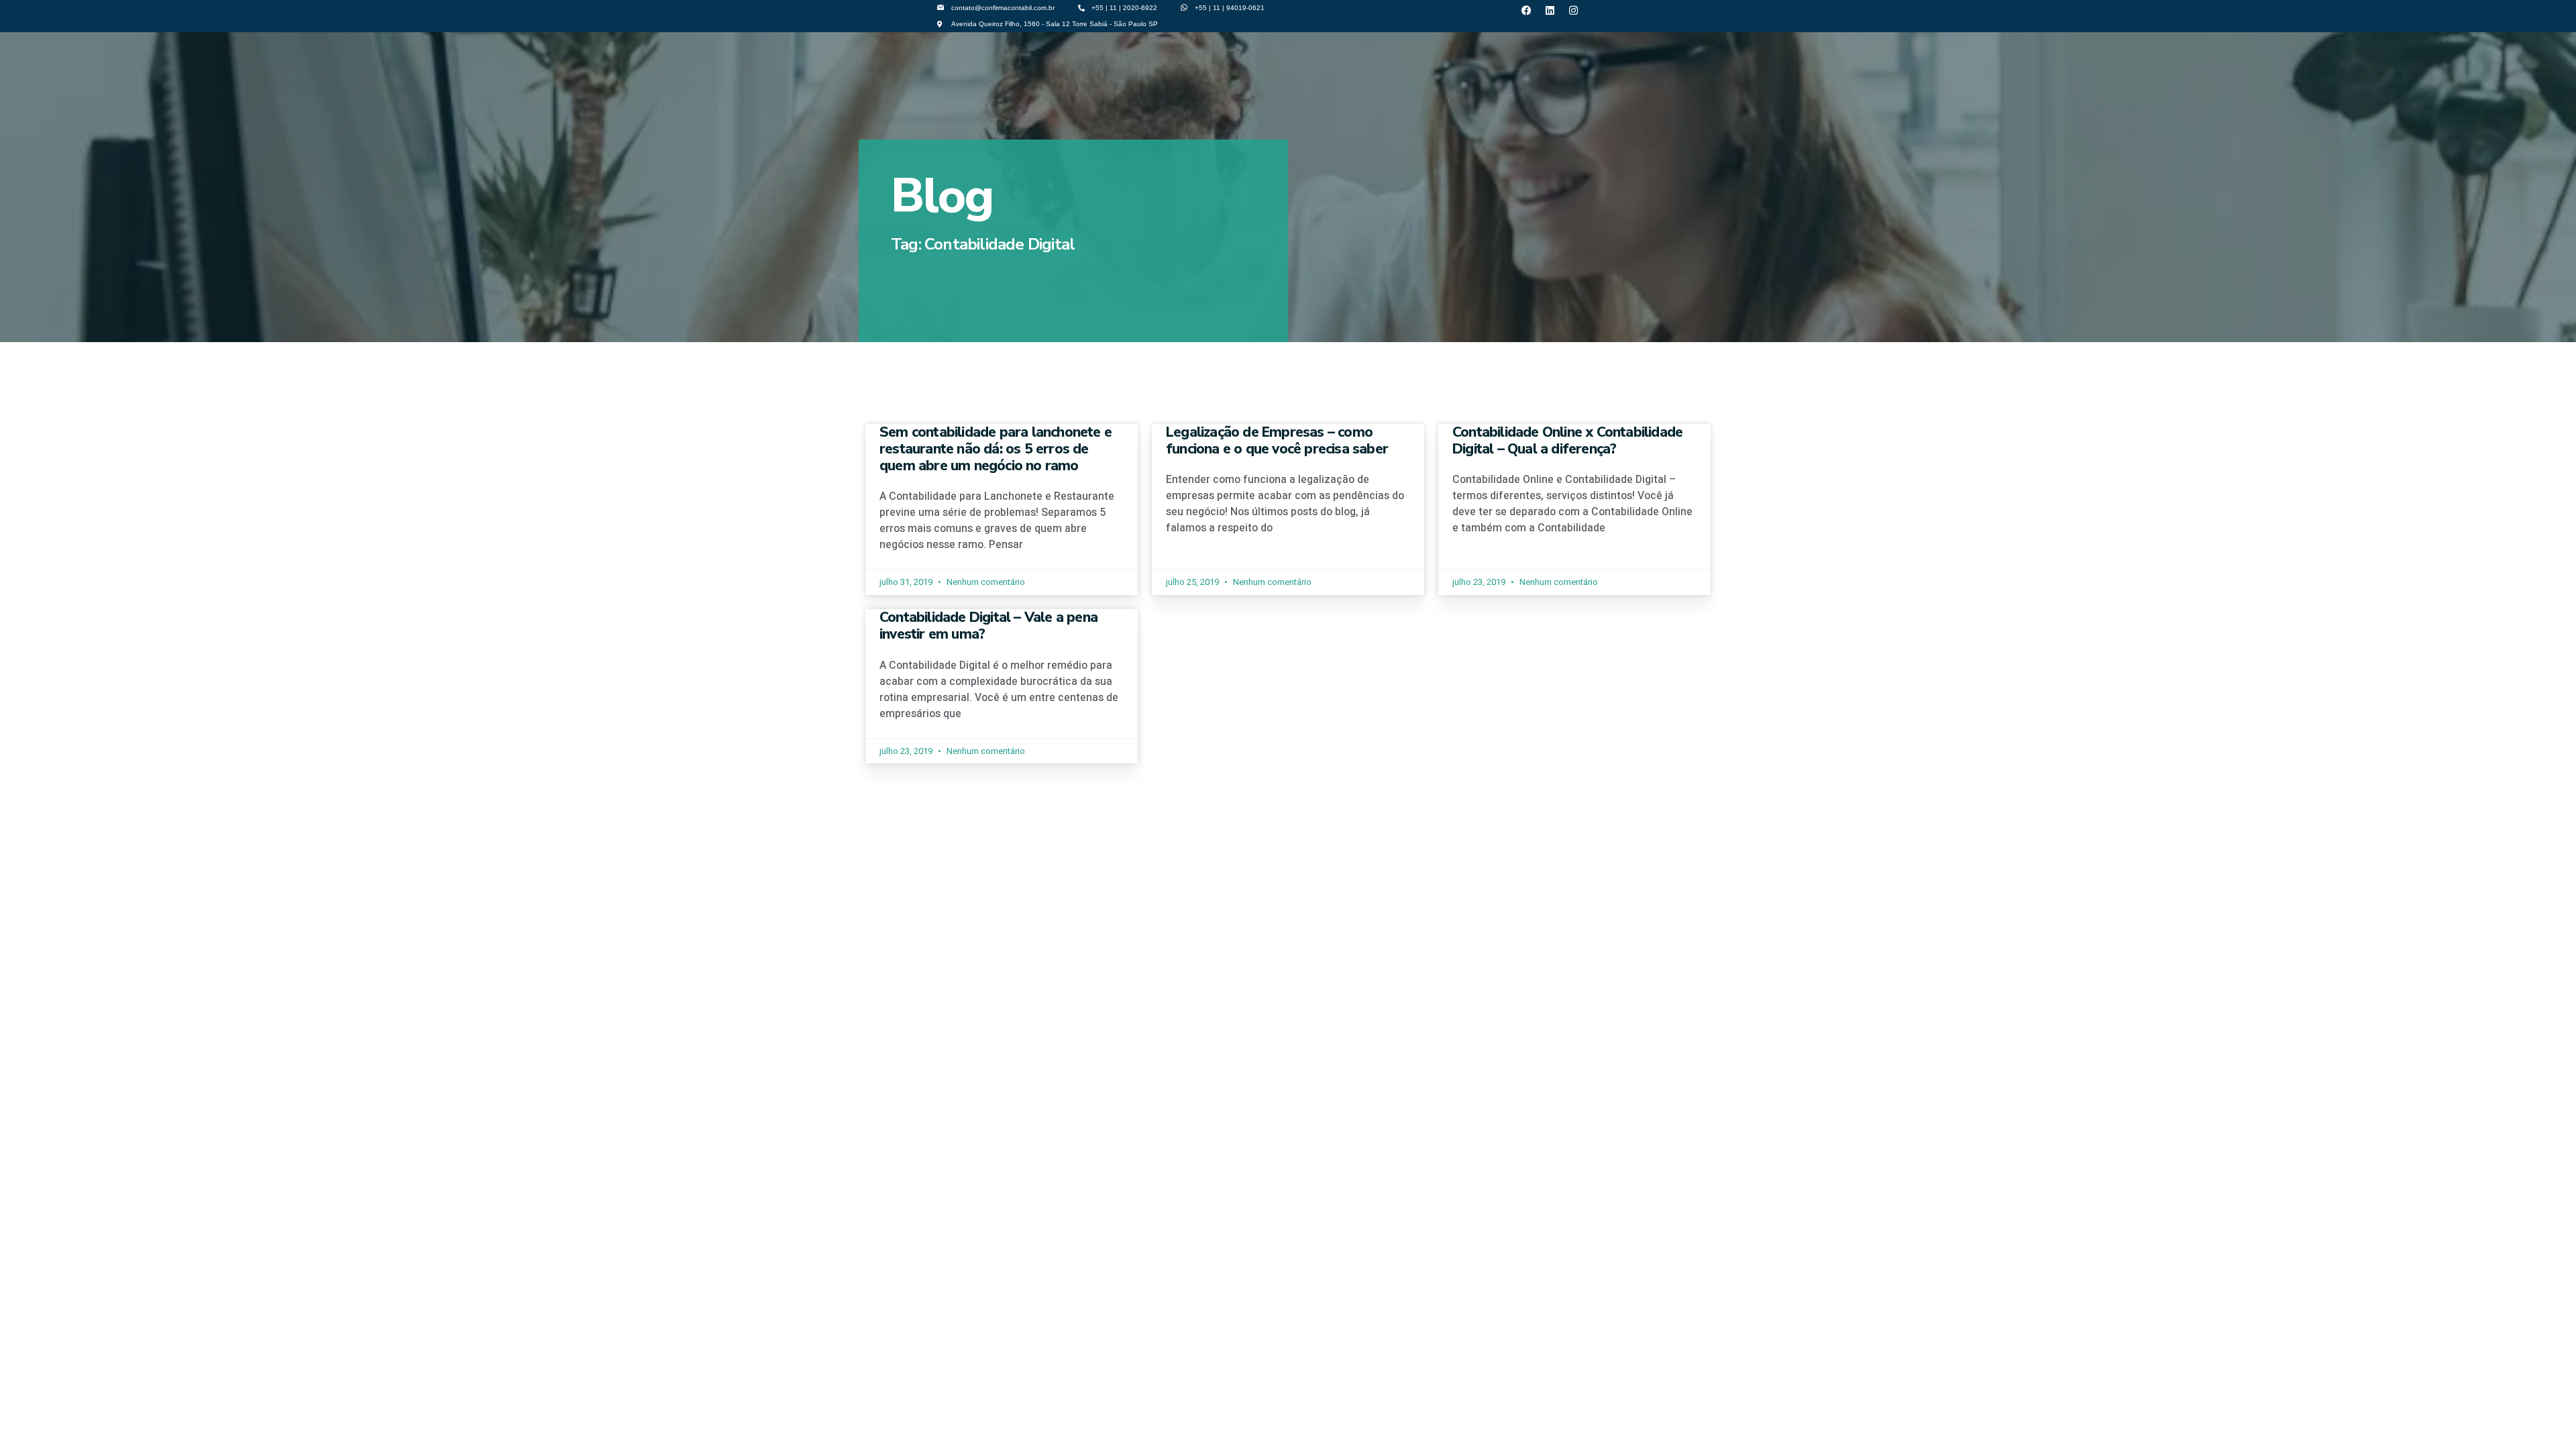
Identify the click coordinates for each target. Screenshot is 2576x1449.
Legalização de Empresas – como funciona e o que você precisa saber (1277, 440)
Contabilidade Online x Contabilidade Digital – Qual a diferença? (1567, 440)
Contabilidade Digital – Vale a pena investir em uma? (988, 626)
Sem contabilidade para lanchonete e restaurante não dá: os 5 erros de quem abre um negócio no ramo (996, 449)
